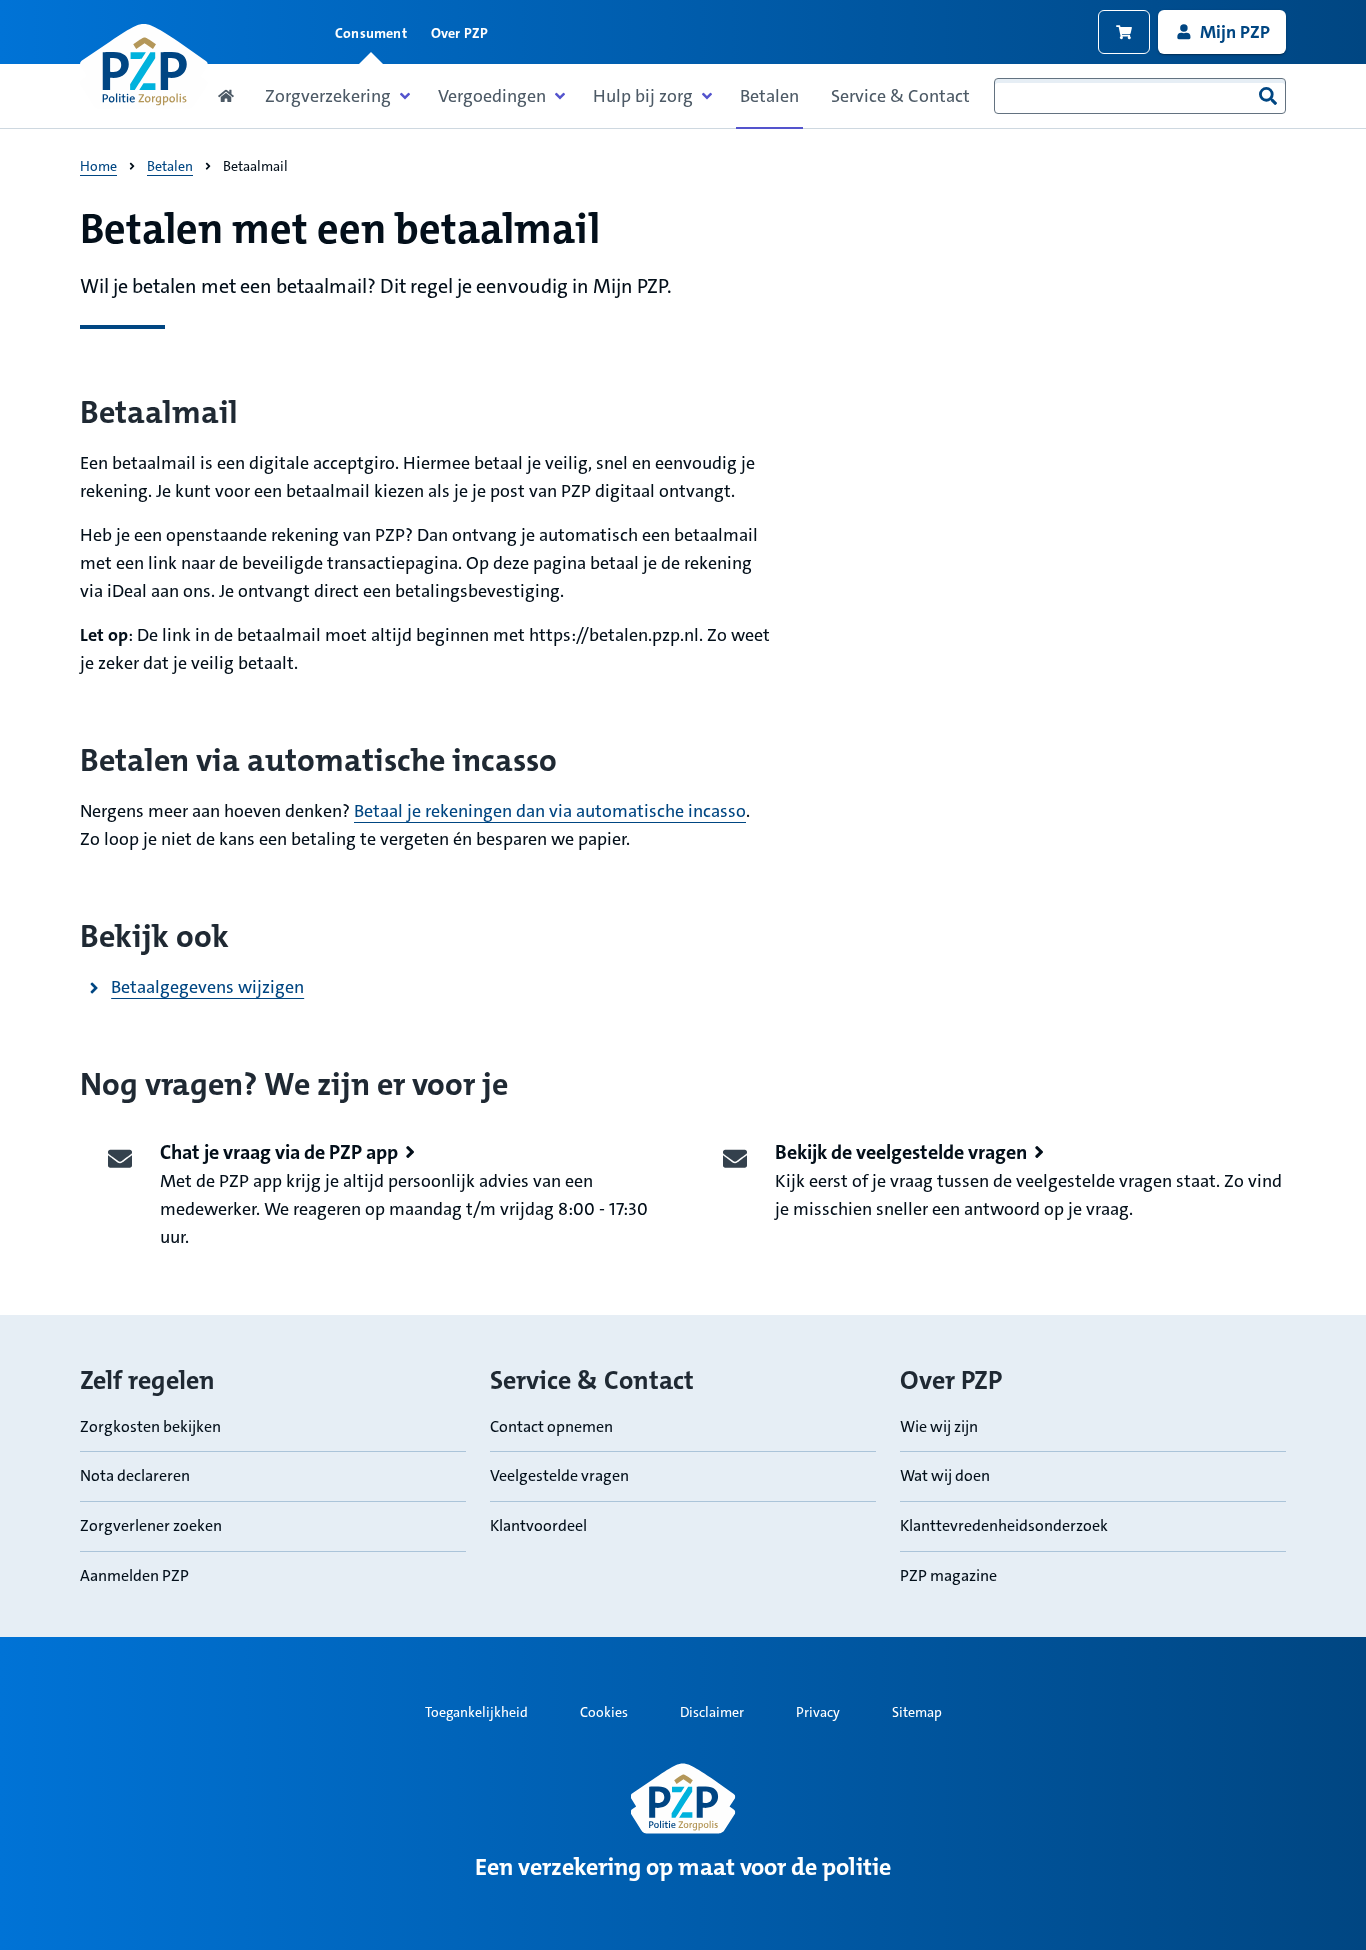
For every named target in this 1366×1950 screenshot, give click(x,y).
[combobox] (1140, 96)
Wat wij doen (945, 1475)
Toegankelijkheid (476, 1712)
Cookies (604, 1712)
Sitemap (917, 1712)
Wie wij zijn (939, 1426)
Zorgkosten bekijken (150, 1426)
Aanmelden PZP (134, 1575)
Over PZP (460, 33)
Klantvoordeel (538, 1525)
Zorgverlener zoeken (151, 1525)
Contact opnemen (551, 1426)
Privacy (818, 1712)
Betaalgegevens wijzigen (207, 987)
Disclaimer (712, 1712)
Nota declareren (135, 1475)
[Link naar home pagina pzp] (144, 66)
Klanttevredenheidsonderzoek (1004, 1525)
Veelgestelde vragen (559, 1475)
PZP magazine (948, 1575)
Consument (371, 33)
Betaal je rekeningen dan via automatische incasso (550, 811)
